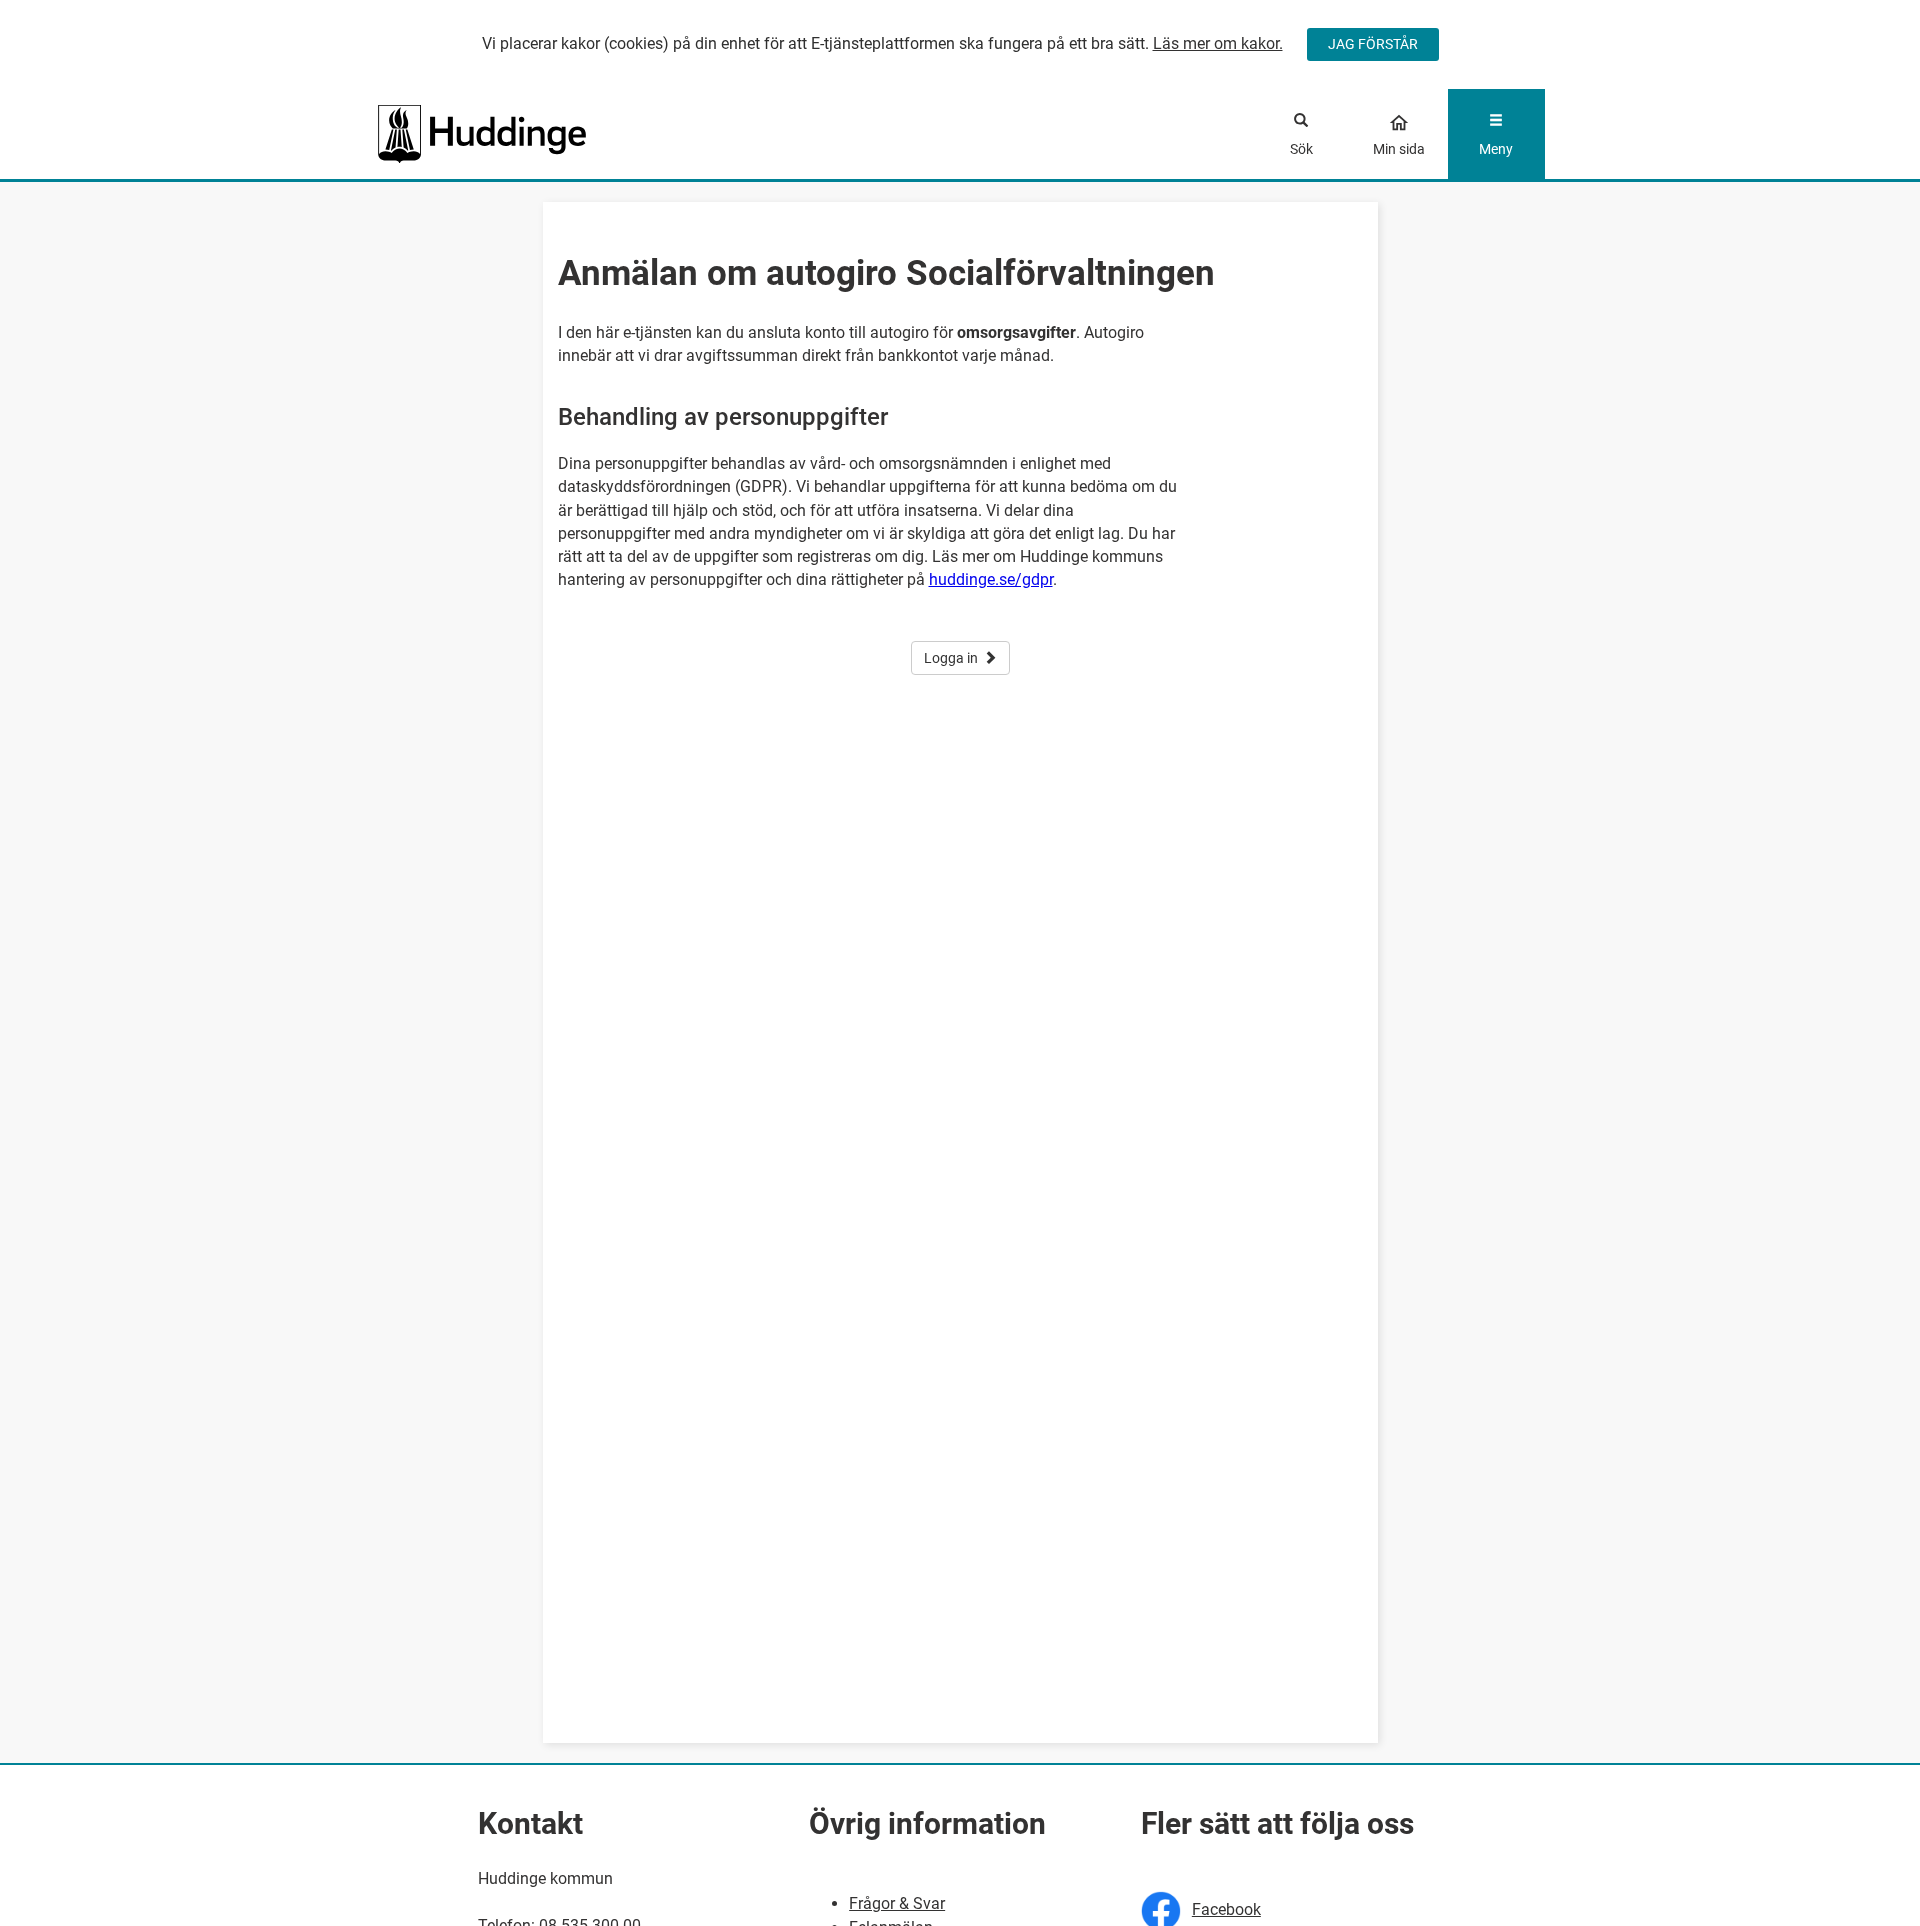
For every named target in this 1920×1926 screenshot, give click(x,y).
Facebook (1226, 1909)
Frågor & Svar (897, 1903)
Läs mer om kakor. (1218, 43)
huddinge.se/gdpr (991, 579)
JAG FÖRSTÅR (1373, 44)
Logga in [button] (951, 658)
